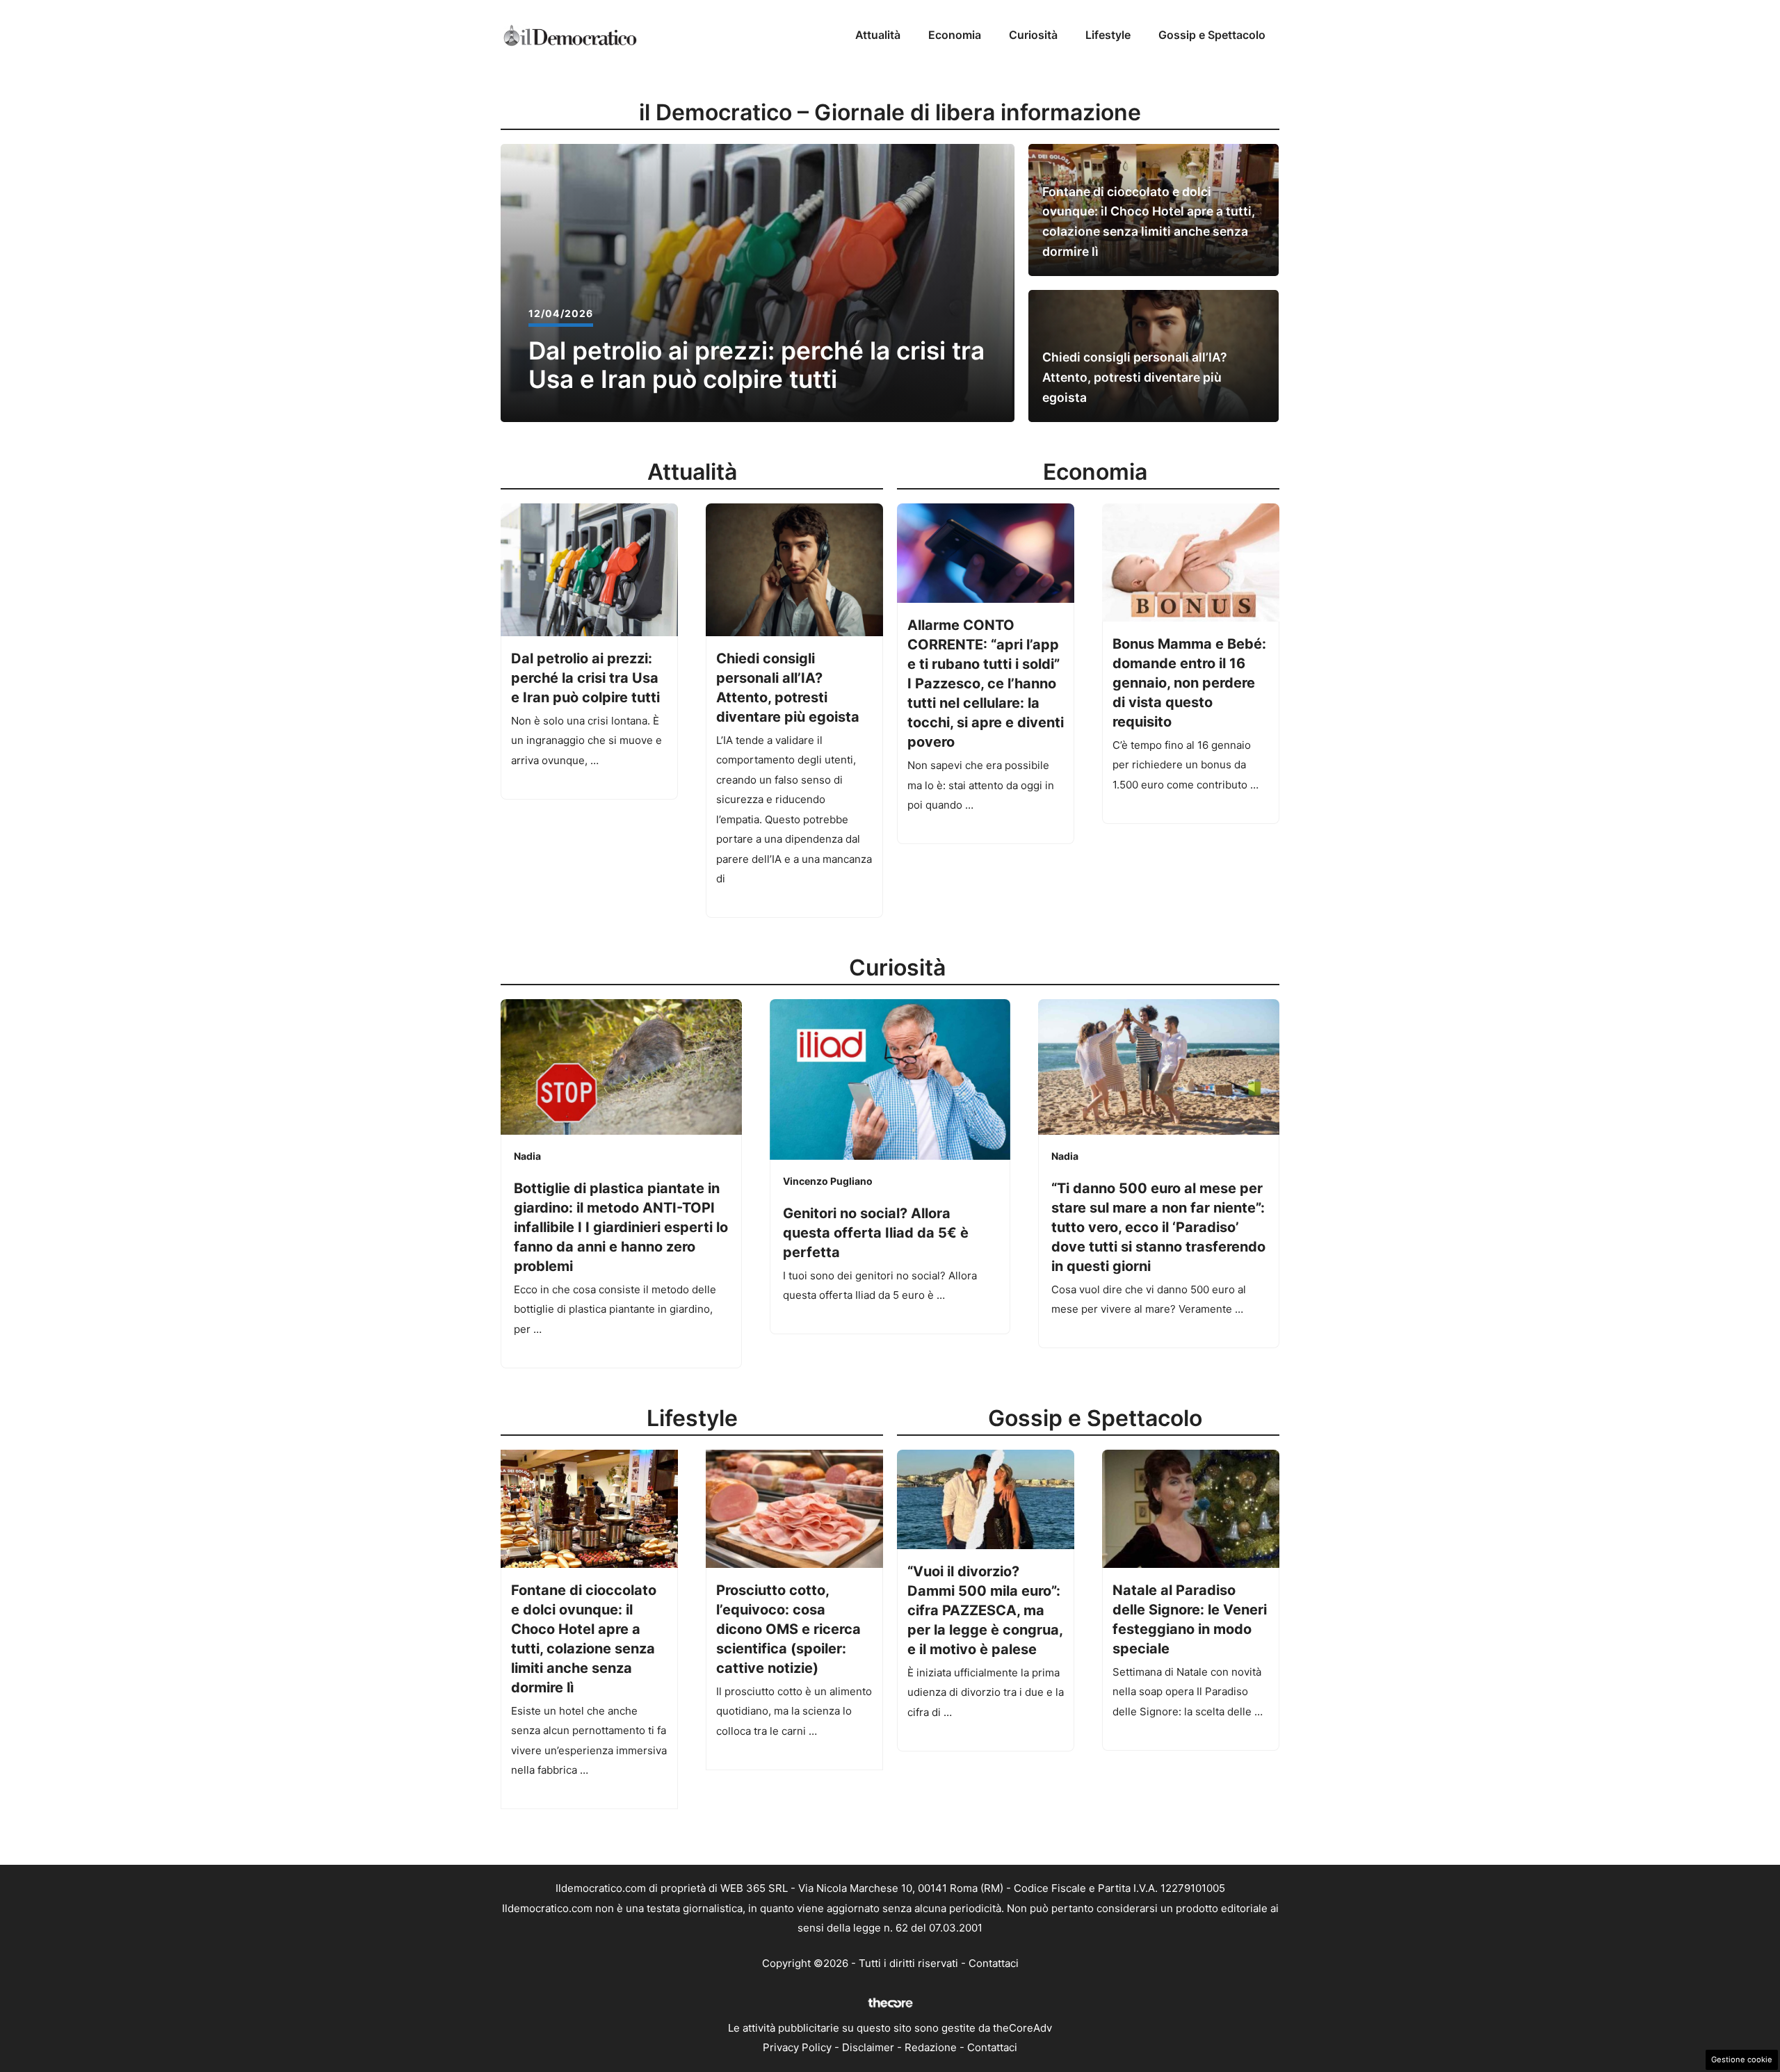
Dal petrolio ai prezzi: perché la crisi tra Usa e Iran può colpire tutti (756, 365)
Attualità (878, 35)
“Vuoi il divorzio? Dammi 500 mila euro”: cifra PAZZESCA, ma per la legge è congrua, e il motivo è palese (985, 1610)
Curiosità (1033, 35)
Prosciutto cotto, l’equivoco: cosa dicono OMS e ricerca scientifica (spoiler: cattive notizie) (788, 1629)
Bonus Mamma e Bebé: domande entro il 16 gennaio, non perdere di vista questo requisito (1189, 683)
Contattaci (994, 1963)
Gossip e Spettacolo (1212, 35)
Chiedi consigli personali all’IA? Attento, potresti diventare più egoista (1135, 377)
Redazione (931, 2047)
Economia (955, 35)
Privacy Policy (797, 2047)
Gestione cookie (1742, 2059)
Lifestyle (1108, 35)
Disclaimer (868, 2047)
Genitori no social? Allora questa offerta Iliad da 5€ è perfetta (876, 1233)
